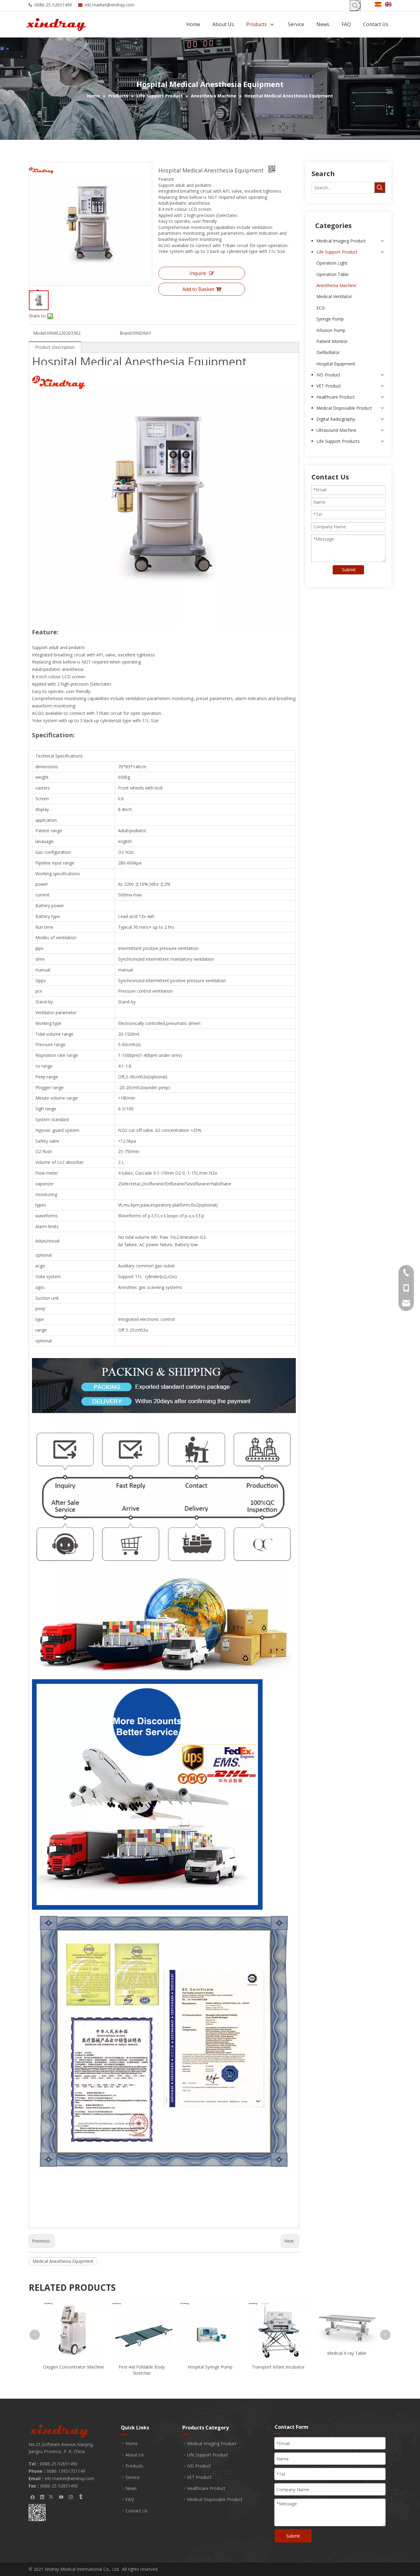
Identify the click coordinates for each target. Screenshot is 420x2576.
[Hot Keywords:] (355, 6)
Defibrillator (328, 352)
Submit (349, 570)
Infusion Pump (331, 330)
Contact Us (137, 2511)
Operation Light (332, 263)
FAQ (130, 2499)
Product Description (55, 347)
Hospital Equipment (336, 364)
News (131, 2488)
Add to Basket (198, 289)
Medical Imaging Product (341, 241)
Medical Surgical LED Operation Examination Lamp (347, 2308)
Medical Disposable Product (344, 408)
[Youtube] (61, 2497)
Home (132, 2443)
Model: (40, 333)
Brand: (126, 333)
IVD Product (328, 375)
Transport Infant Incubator (210, 2367)
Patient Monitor (332, 341)
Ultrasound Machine (336, 430)
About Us (135, 2455)
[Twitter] (52, 2497)
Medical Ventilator (334, 296)
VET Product (329, 386)
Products (134, 2466)
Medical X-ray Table (278, 2353)
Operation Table (333, 274)
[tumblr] (80, 2497)
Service (133, 2477)
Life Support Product (337, 252)
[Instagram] (71, 2497)
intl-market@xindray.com (110, 5)
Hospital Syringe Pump (142, 2367)
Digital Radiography (336, 419)
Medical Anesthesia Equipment (63, 2261)
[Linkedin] (42, 2497)
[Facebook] (33, 2497)
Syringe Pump (330, 319)
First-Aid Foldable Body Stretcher (73, 2370)
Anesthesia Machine (336, 285)
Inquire (198, 273)
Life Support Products (338, 441)
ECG (321, 308)
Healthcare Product (336, 397)
